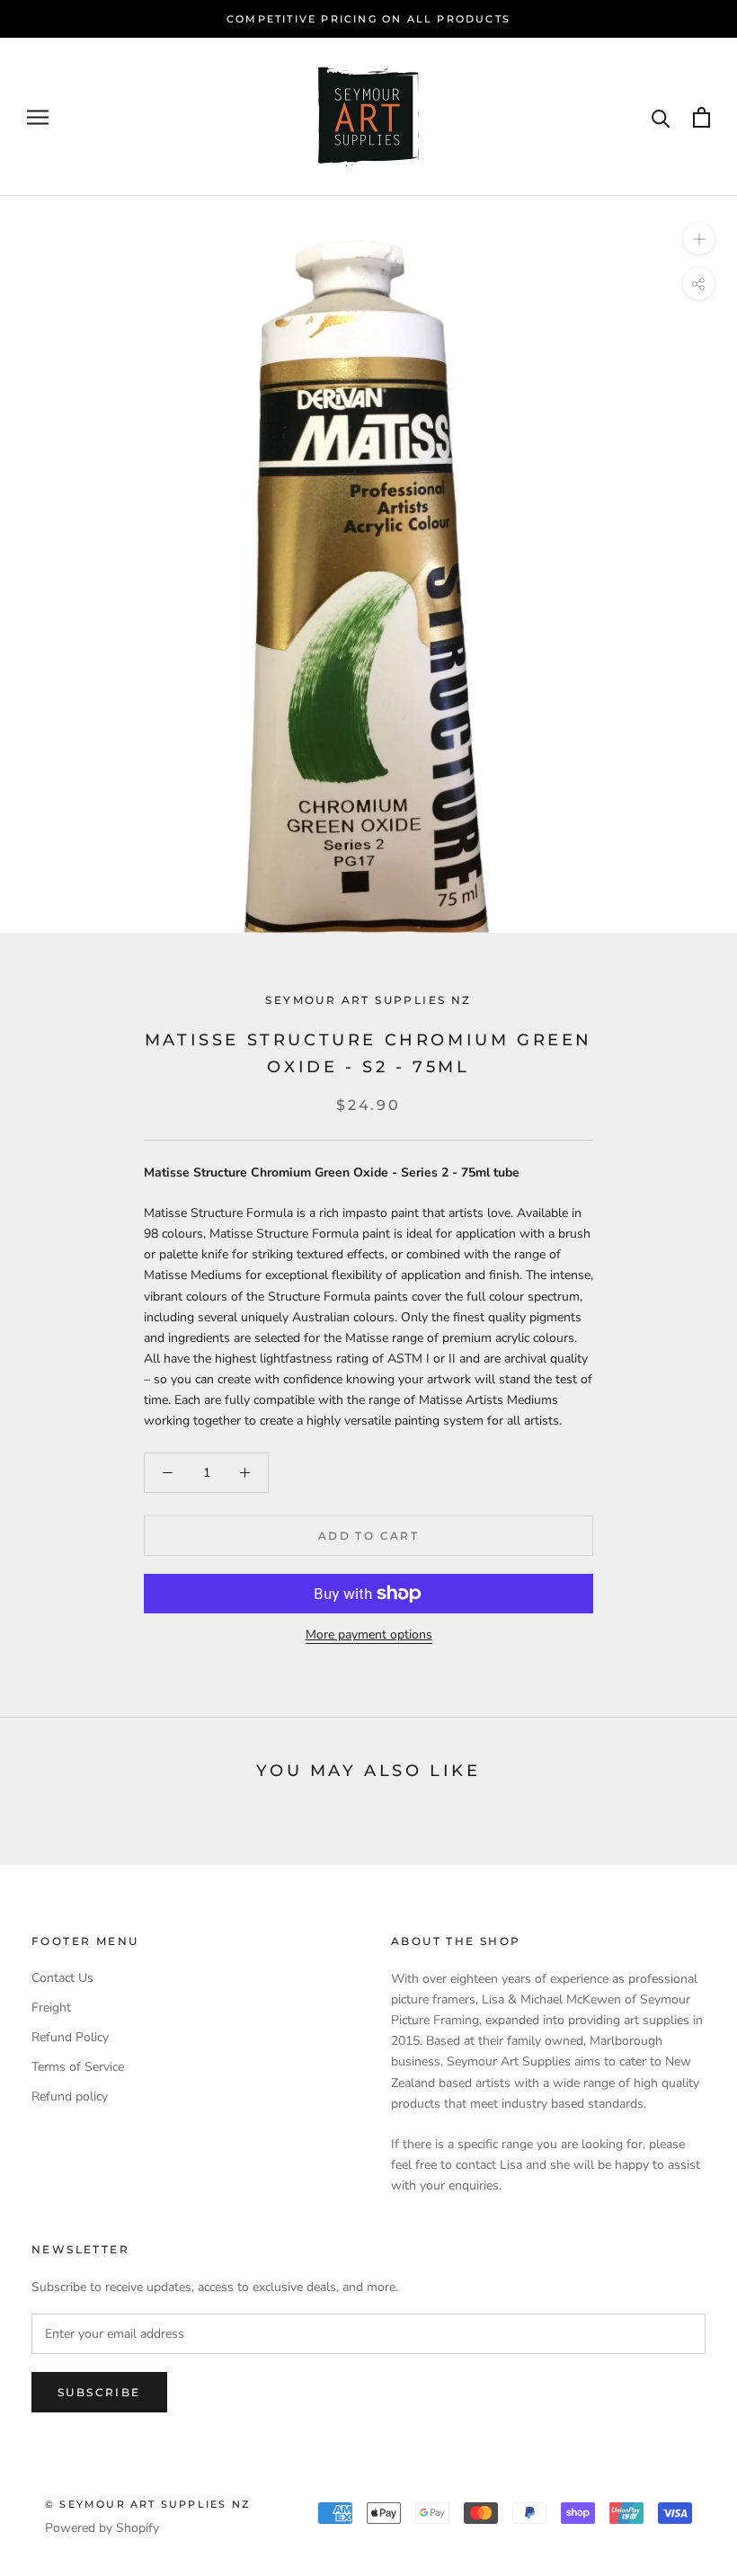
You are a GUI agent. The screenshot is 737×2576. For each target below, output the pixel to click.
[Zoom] (699, 239)
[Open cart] (701, 117)
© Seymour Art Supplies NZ (147, 2504)
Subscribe (99, 2392)
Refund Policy (70, 2037)
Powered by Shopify (102, 2528)
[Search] (661, 117)
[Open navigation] (38, 117)
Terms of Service (78, 2067)
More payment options (369, 1634)
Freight (51, 2008)
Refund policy (70, 2096)
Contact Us (62, 1978)
